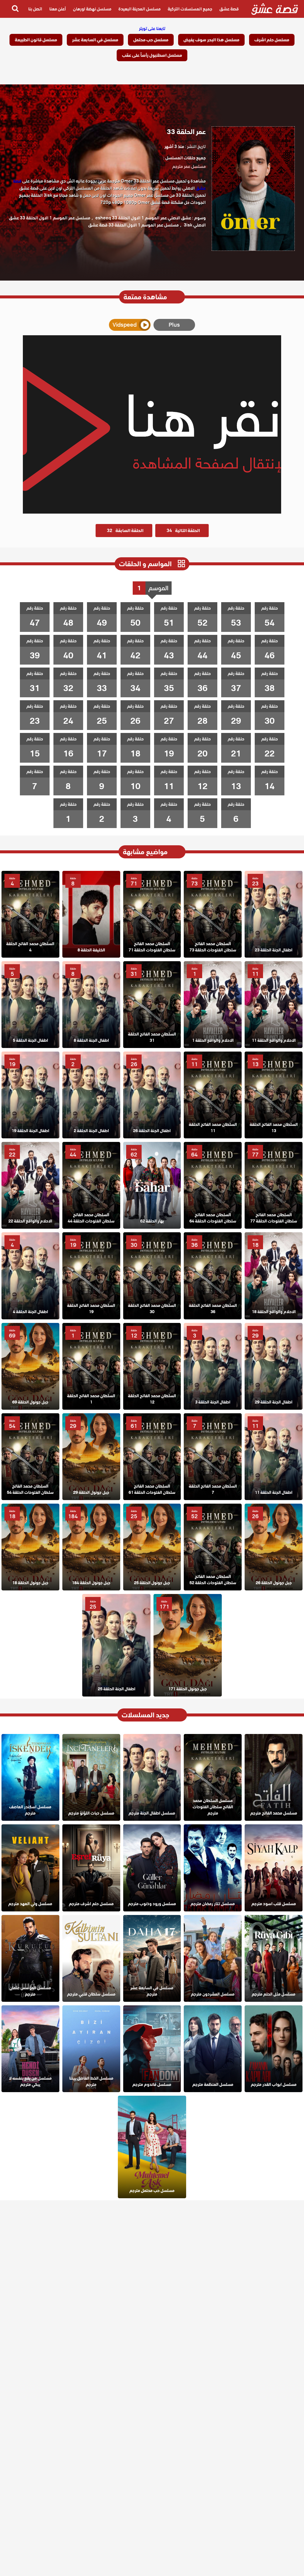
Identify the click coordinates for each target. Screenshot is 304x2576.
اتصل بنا (35, 9)
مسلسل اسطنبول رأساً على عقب (152, 55)
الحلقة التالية (183, 531)
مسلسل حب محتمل (151, 40)
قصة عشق (229, 9)
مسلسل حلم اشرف (272, 40)
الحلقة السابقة (125, 531)
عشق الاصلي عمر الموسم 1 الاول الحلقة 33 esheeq (143, 218)
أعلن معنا (58, 9)
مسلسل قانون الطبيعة (36, 40)
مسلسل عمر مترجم (189, 166)
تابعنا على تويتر (152, 29)
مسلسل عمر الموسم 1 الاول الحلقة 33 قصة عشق (133, 225)
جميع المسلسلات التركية (190, 9)
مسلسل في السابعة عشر (95, 40)
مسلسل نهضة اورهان (92, 9)
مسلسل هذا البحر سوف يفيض (211, 40)
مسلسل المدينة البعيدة (140, 9)
